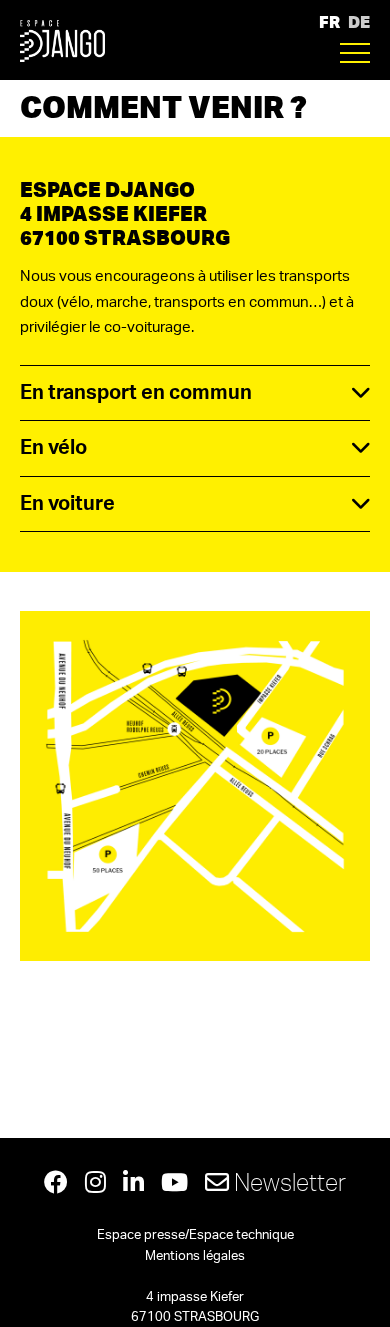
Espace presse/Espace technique (195, 1235)
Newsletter (287, 1181)
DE (359, 21)
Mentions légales (195, 1256)
